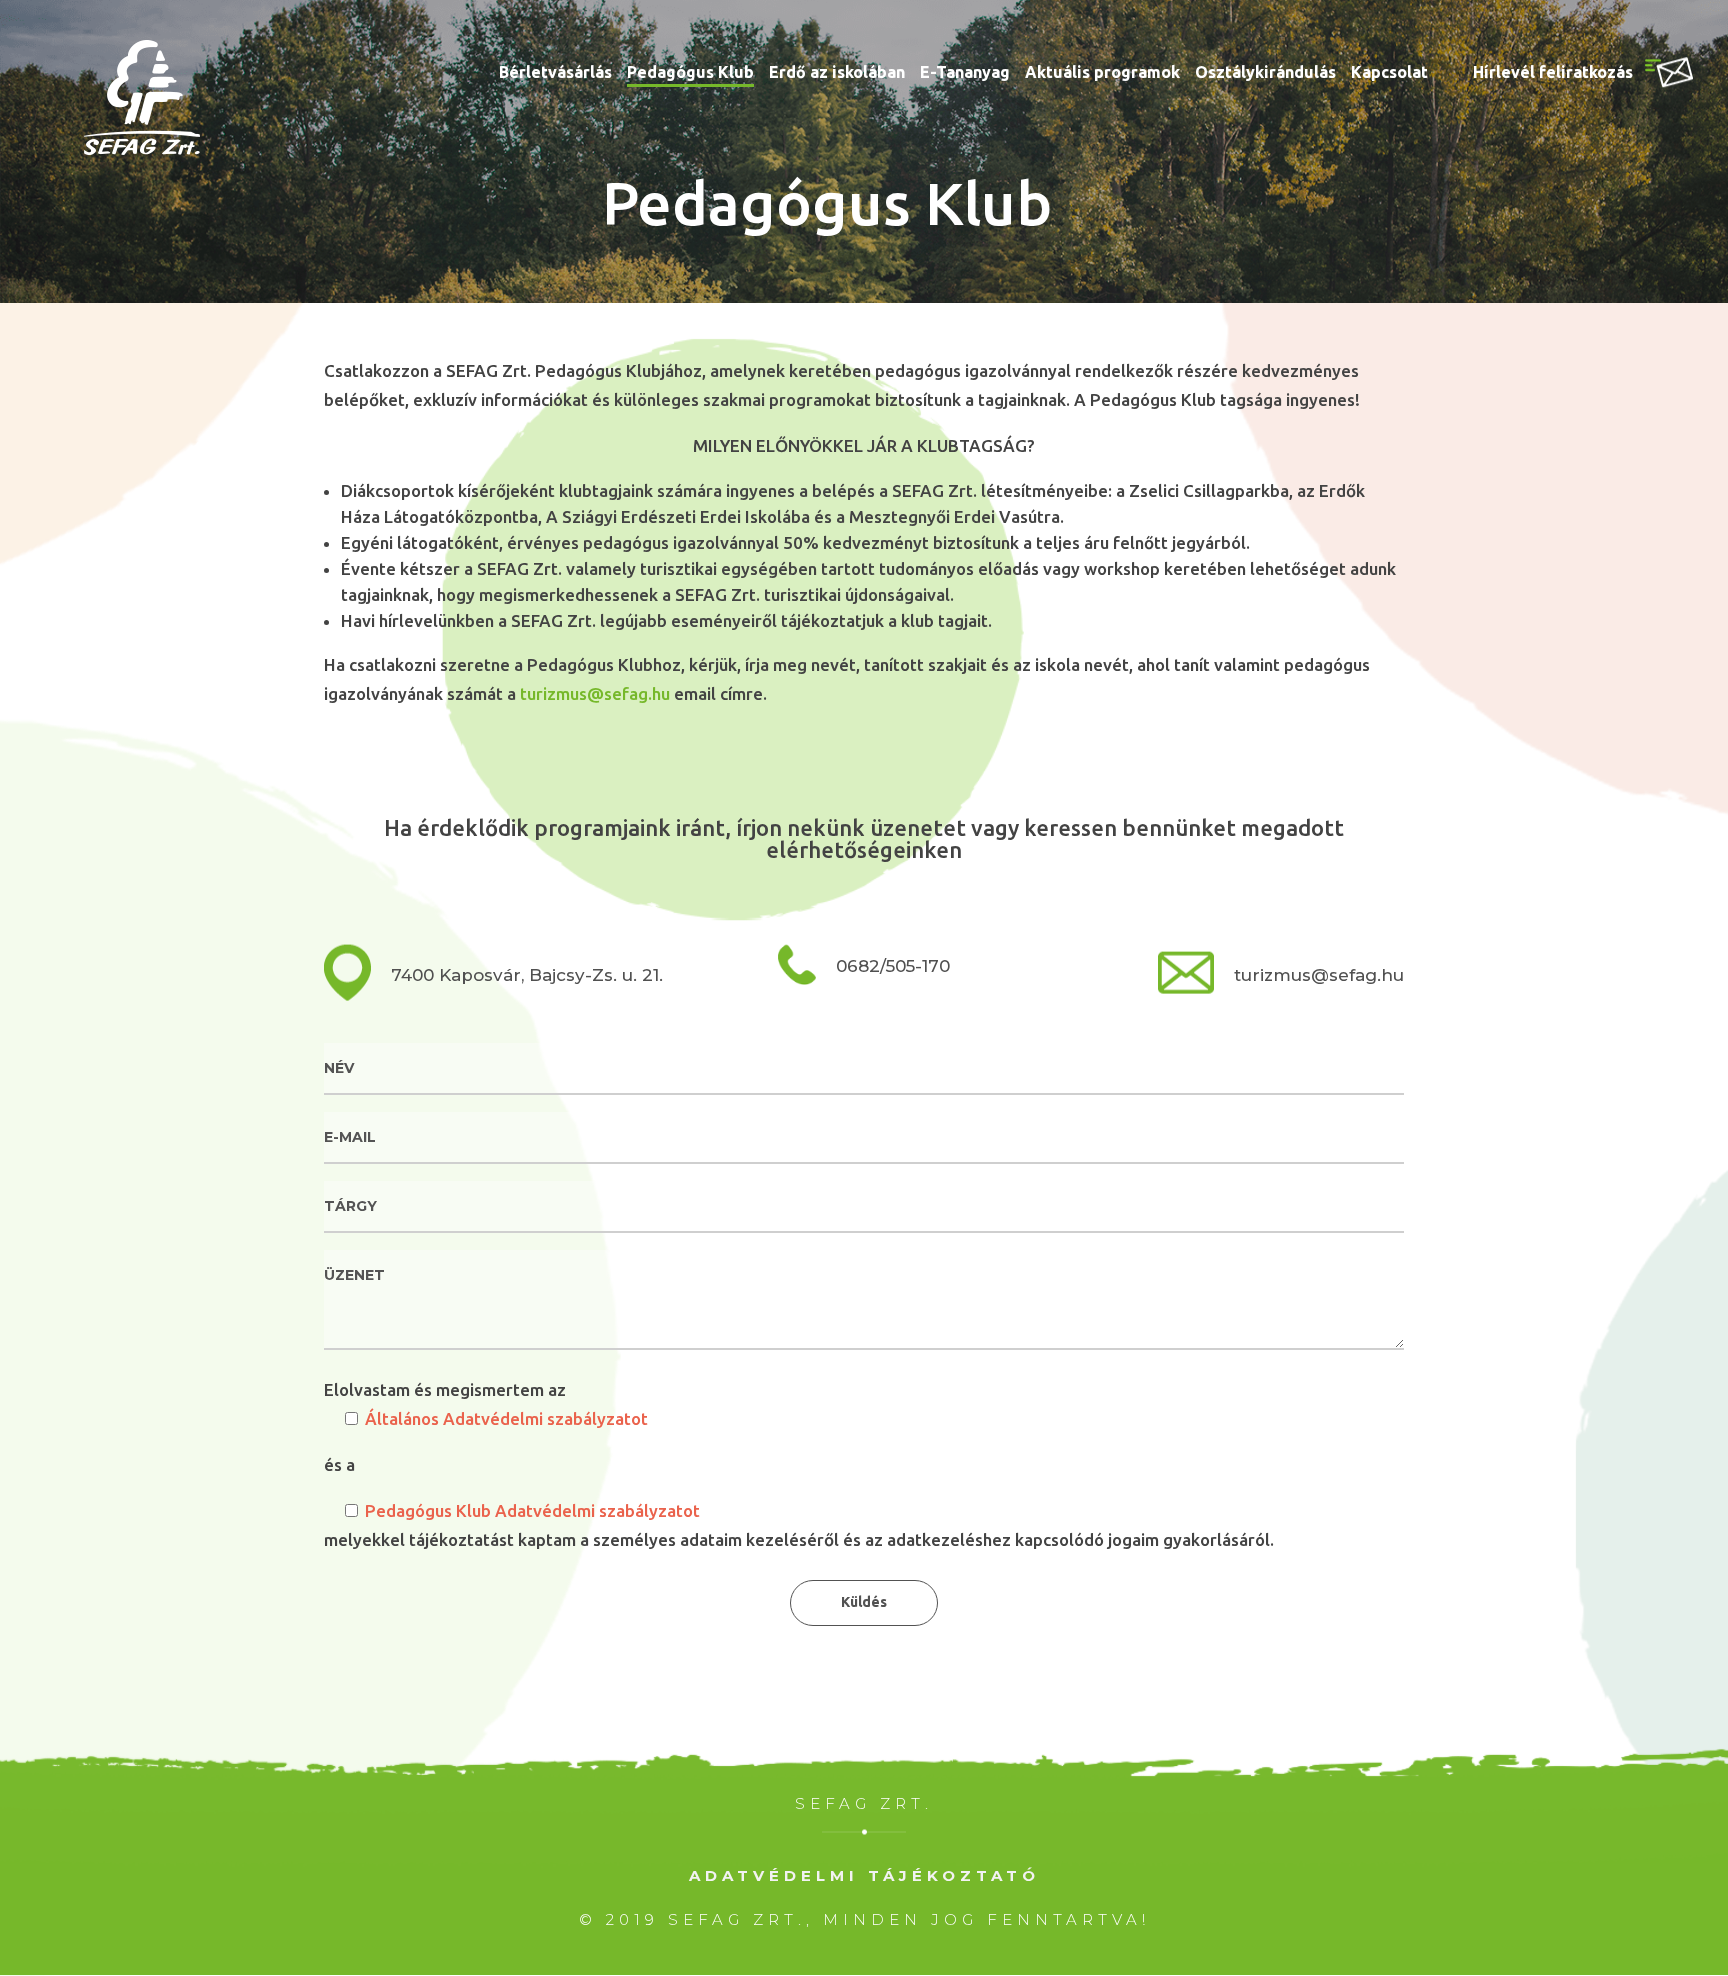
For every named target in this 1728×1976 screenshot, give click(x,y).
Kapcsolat (1389, 73)
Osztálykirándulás (1265, 73)
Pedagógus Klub (690, 73)
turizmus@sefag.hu (595, 693)
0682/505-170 (893, 965)
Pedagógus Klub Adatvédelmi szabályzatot (532, 1510)
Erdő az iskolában (837, 73)
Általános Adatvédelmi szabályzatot (506, 1418)
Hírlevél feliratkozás (1553, 73)
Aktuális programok (1102, 73)
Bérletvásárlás (555, 73)
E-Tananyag (965, 73)
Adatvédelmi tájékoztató (864, 1875)
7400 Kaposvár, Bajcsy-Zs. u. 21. (527, 975)
